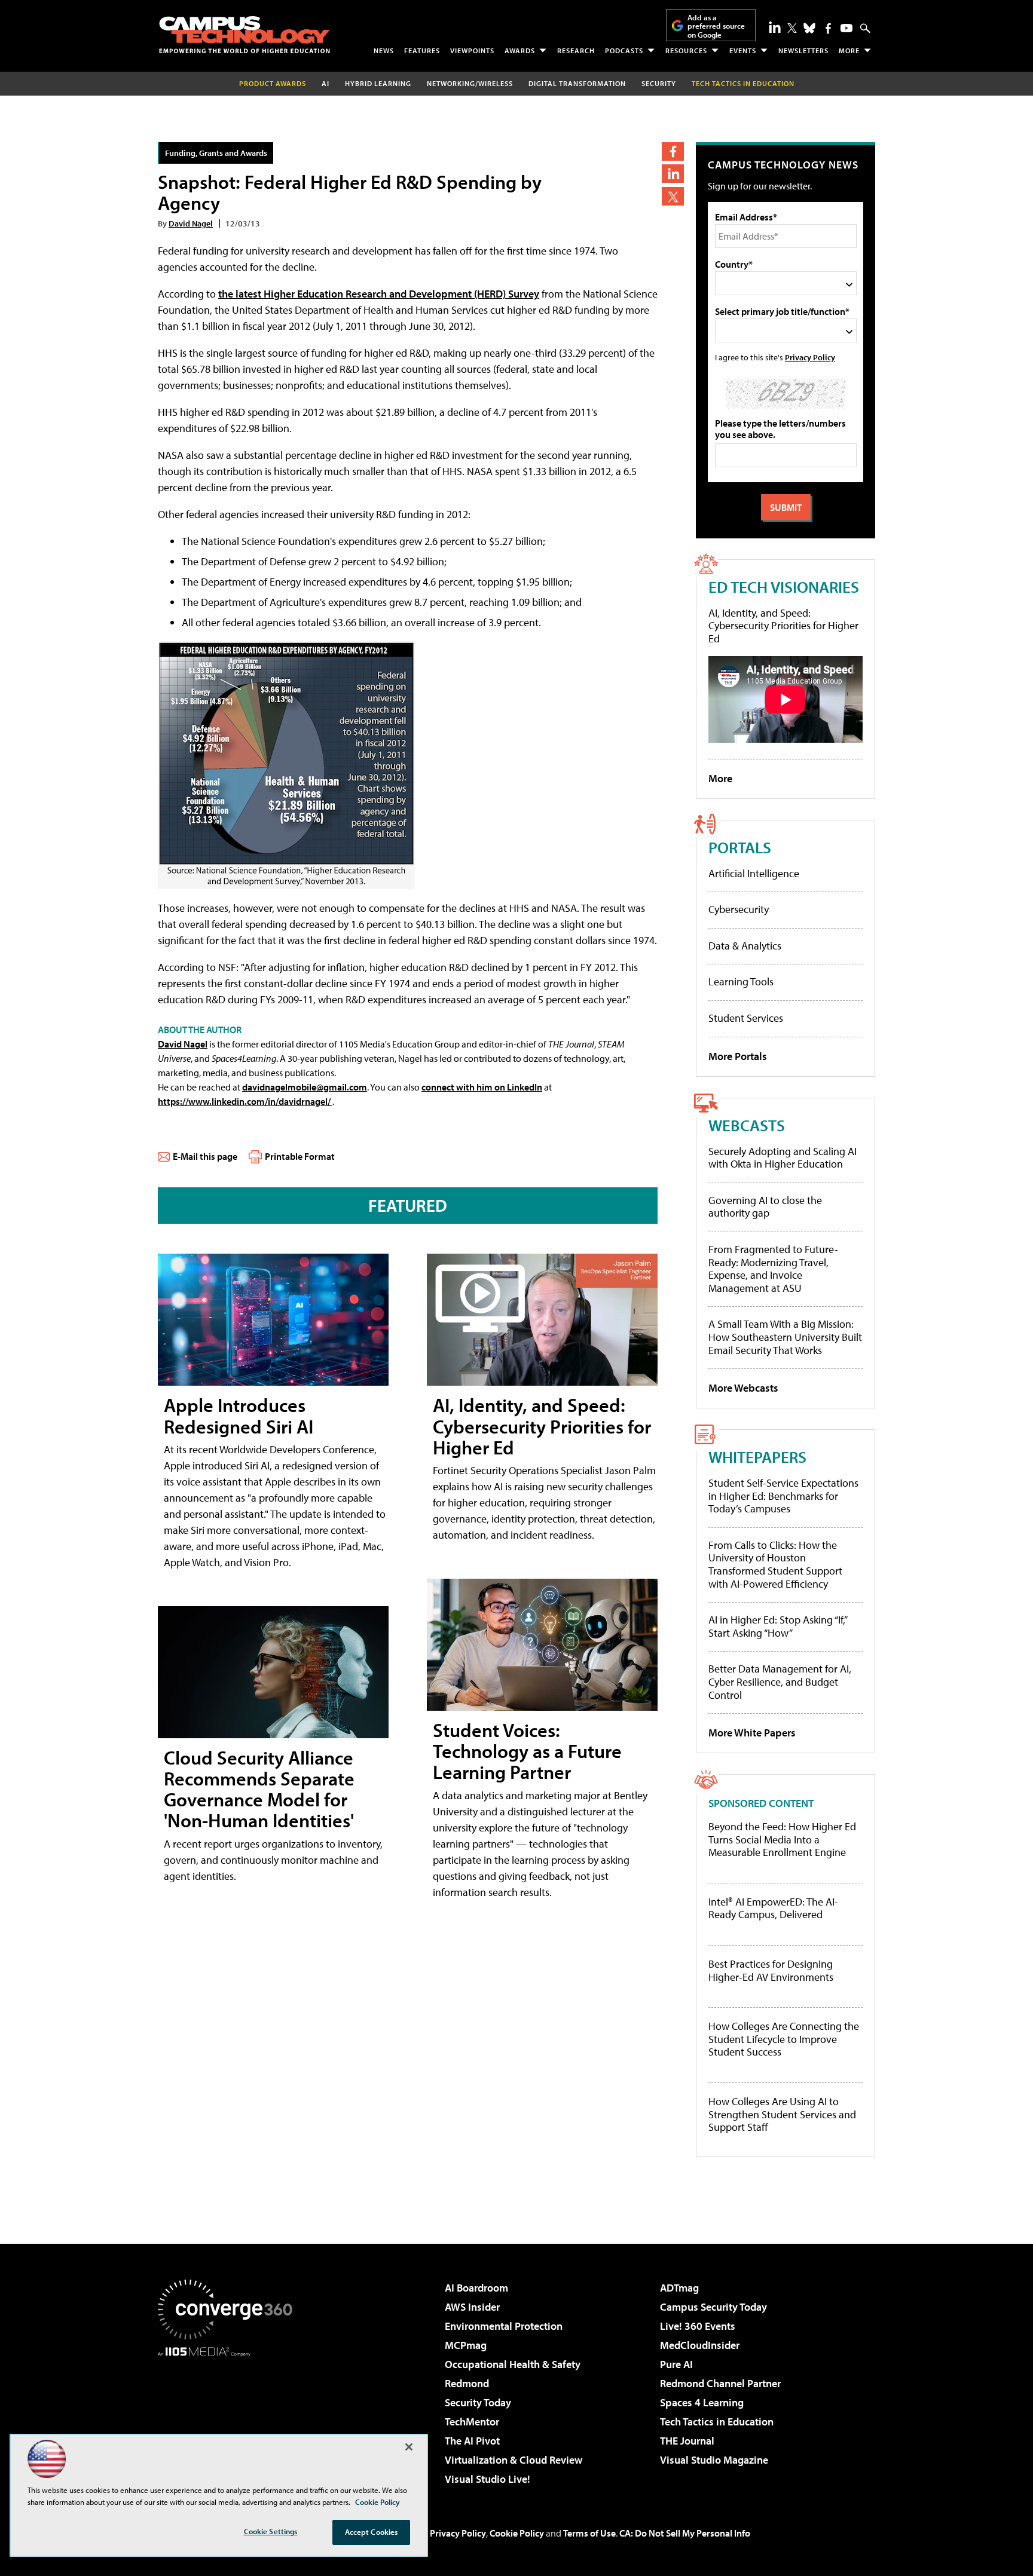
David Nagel (191, 223)
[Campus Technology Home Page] (245, 35)
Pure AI (676, 2364)
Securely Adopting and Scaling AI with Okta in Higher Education (783, 1158)
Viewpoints (472, 50)
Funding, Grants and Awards (216, 153)
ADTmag (679, 2288)
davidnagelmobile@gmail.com (305, 1087)
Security (659, 83)
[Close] (409, 2447)
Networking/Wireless (470, 83)
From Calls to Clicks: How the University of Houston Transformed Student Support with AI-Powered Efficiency (775, 1564)
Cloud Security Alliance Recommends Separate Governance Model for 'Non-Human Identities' (259, 1789)
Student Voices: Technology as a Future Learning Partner (527, 1751)
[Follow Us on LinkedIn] (775, 27)
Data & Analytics (745, 946)
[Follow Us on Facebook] (828, 28)
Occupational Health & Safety (513, 2364)
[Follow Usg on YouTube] (846, 28)
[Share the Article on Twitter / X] (673, 196)
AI (326, 83)
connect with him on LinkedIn (482, 1087)
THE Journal (687, 2441)
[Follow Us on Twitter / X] (792, 28)
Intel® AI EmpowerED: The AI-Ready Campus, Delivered (773, 1908)
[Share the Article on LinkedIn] (673, 174)
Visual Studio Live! (488, 2479)
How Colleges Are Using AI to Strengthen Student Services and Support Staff (782, 2114)
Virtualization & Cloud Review (514, 2460)
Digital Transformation (577, 83)
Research (576, 50)
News (384, 50)
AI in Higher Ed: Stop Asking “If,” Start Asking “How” (777, 1626)
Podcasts (624, 50)
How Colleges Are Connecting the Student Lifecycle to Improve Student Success (784, 2039)
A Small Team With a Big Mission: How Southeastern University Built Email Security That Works (785, 1337)
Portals (740, 847)
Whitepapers (757, 1457)
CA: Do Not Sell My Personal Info (685, 2533)
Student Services (746, 1018)
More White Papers (752, 1733)
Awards (520, 50)
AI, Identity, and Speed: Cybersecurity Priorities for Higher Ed (542, 1426)
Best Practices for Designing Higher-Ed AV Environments (771, 1970)
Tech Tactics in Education (717, 2422)
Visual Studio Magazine (714, 2460)
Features (422, 50)
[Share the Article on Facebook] (673, 151)
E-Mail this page (205, 1156)
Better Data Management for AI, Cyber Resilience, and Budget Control (780, 1681)
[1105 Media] (230, 2418)
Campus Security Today (713, 2307)
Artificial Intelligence (754, 873)
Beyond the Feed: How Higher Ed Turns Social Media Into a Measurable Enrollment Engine (782, 1840)
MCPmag (466, 2345)
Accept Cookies (372, 2532)
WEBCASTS (747, 1125)
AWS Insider (472, 2307)
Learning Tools (741, 981)
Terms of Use (589, 2533)
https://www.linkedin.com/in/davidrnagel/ (245, 1101)
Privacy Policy (810, 357)
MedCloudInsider (700, 2345)
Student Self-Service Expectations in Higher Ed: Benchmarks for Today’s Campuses (783, 1496)
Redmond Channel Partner (720, 2383)
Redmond (467, 2383)
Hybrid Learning (378, 83)
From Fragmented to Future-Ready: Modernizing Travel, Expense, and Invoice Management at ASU (773, 1269)
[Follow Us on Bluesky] (809, 28)
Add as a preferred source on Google (716, 26)
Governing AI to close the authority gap (765, 1207)
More (849, 50)
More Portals (738, 1056)
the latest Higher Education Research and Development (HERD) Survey (379, 294)
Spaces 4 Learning (702, 2402)
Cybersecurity (739, 909)
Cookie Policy (517, 2533)
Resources (686, 50)
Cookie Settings (271, 2531)
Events (743, 50)
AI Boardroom (476, 2288)
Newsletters (803, 50)
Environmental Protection (504, 2326)
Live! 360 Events (698, 2326)
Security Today (478, 2402)
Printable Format (300, 1156)
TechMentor (472, 2422)
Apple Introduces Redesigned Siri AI (239, 1415)
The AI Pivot (472, 2441)
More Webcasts (743, 1388)
